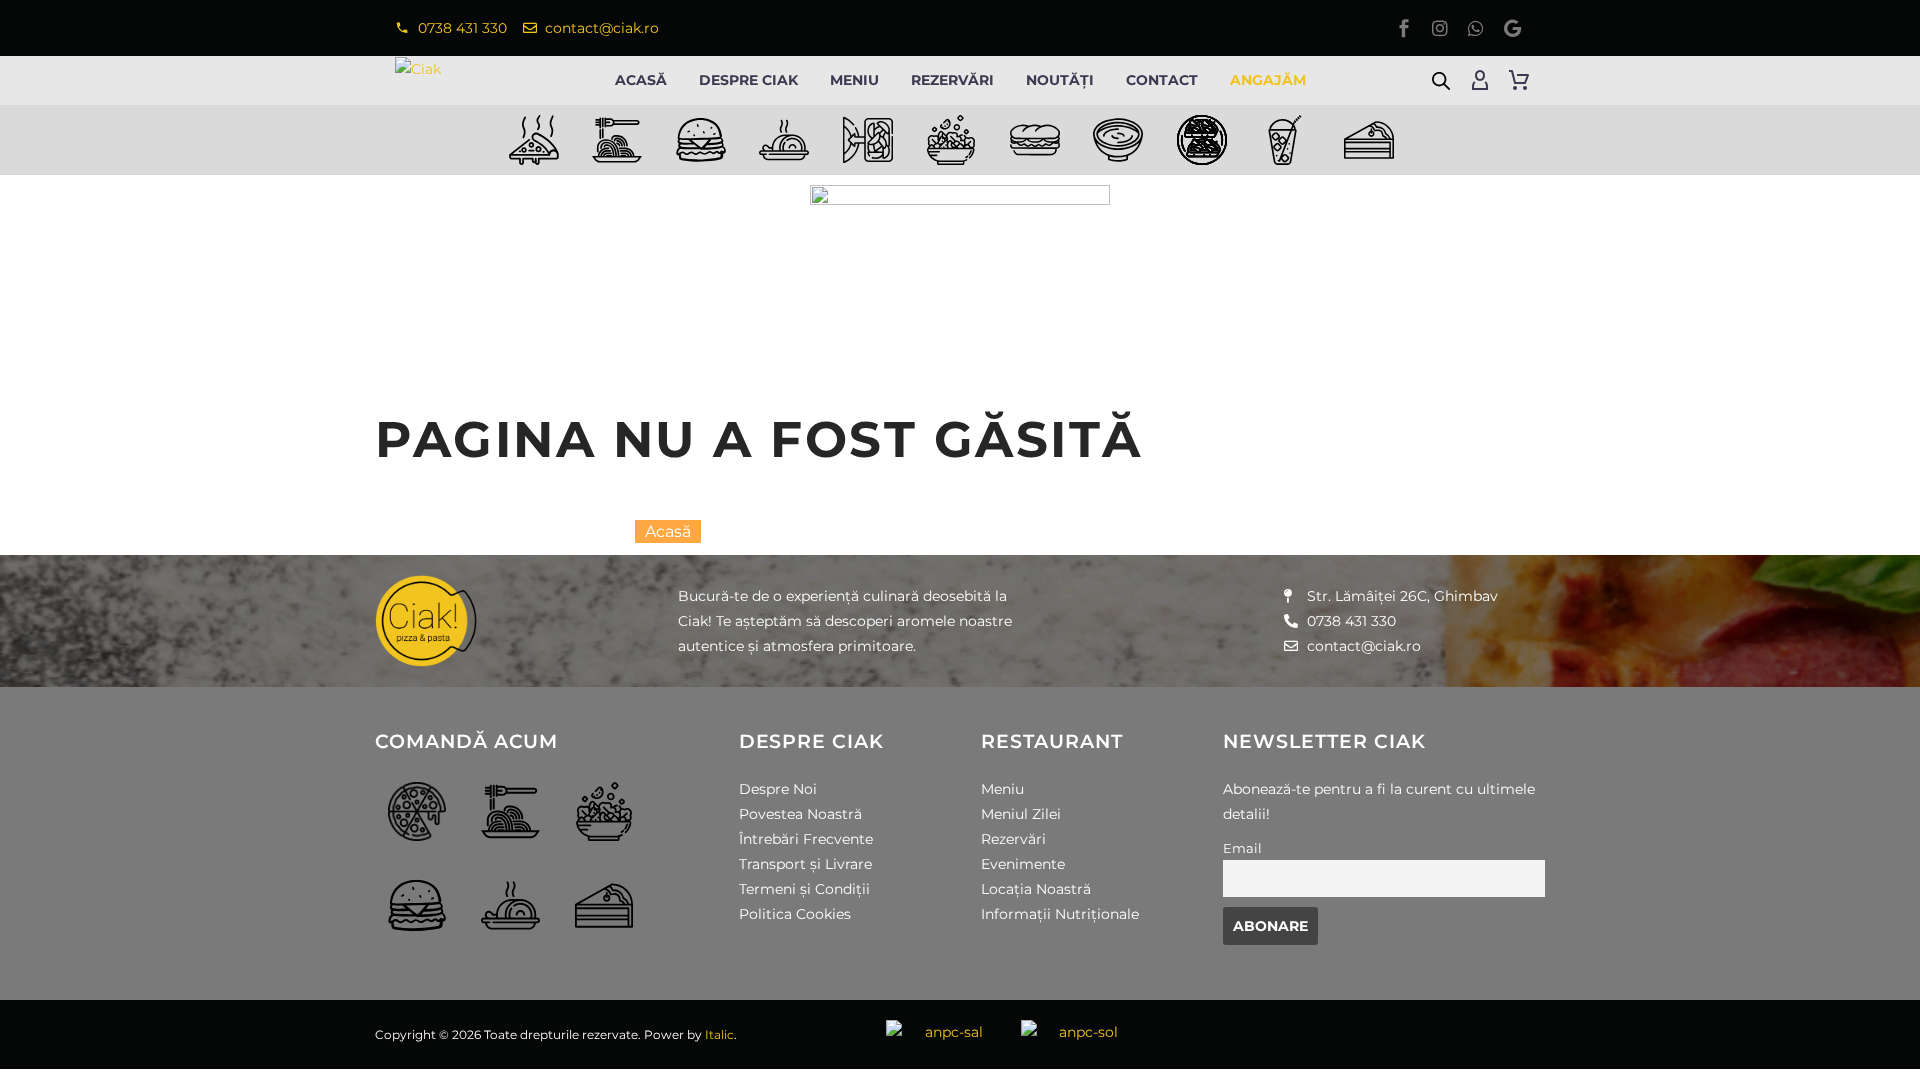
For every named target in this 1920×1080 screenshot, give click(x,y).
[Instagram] (1440, 28)
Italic (719, 1034)
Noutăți (1060, 80)
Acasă (641, 80)
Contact (1162, 80)
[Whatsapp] (1476, 28)
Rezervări (952, 80)
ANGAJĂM (1268, 80)
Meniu (854, 80)
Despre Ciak (748, 80)
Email (1242, 848)
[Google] (1512, 28)
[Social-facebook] (1404, 28)
